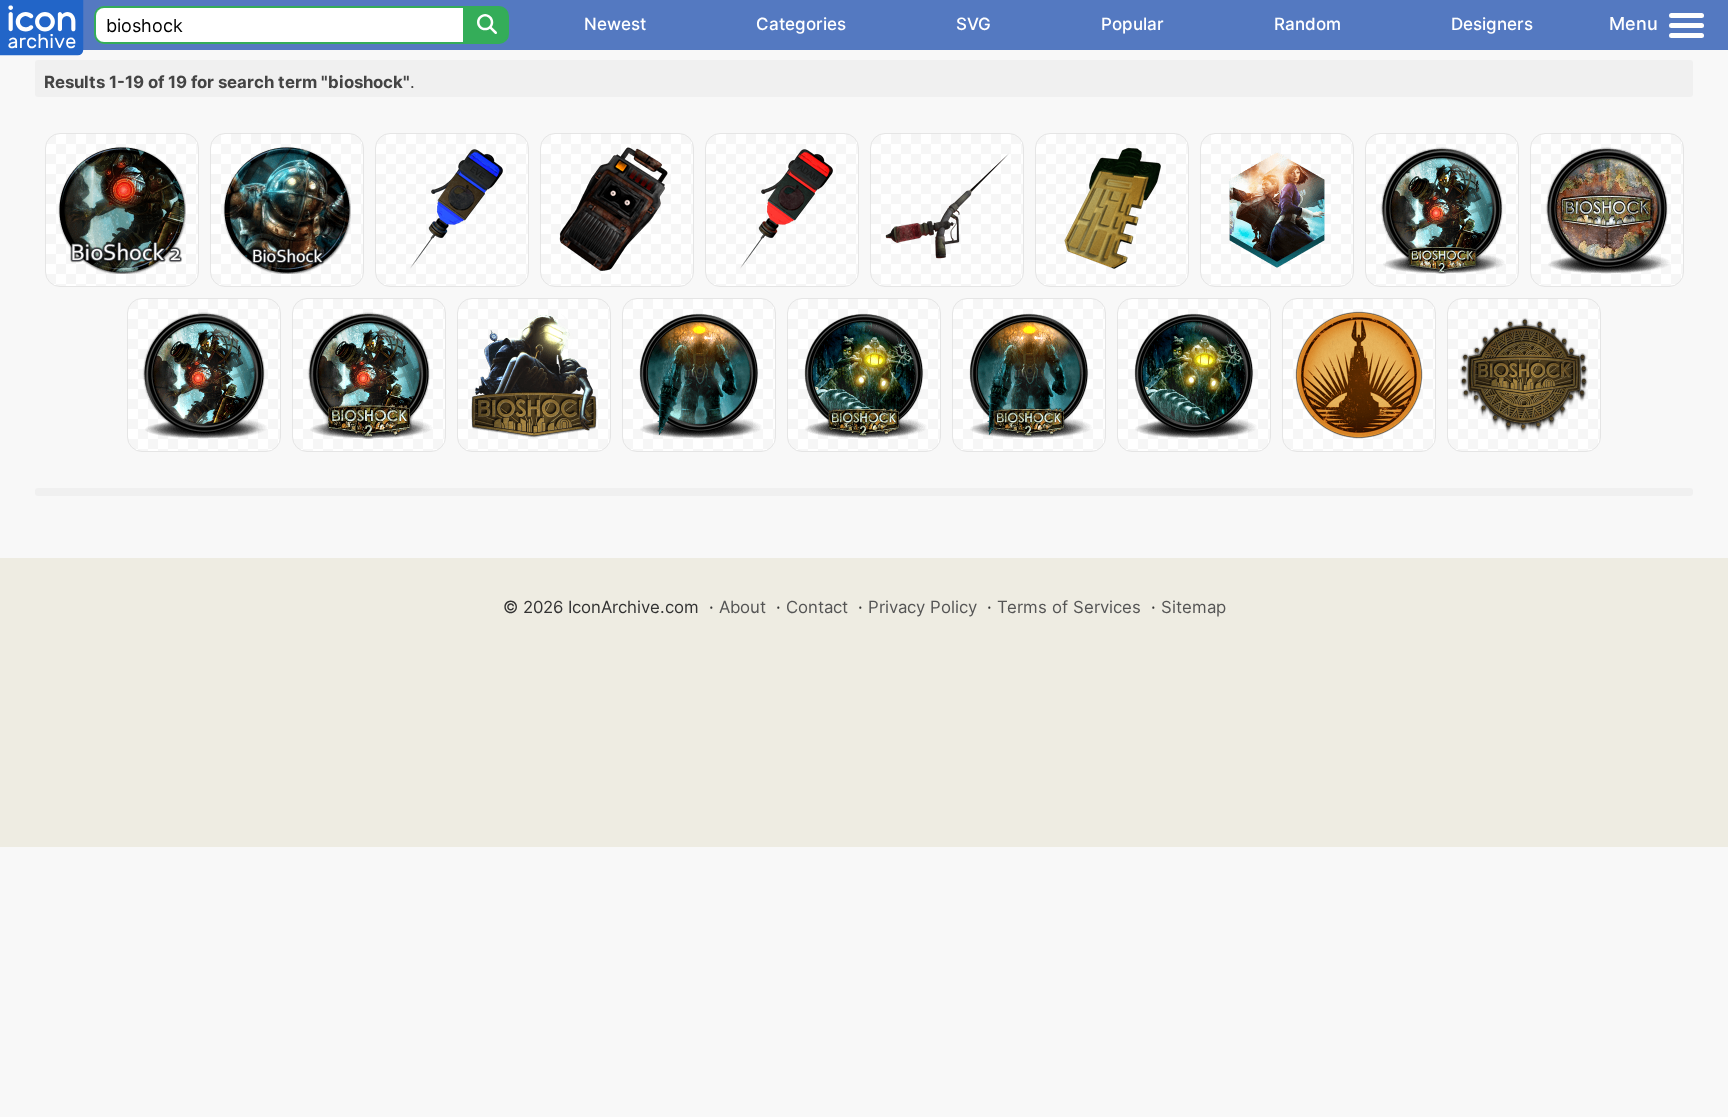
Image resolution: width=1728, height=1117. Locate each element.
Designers (1492, 24)
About (742, 607)
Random (1307, 24)
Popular (1132, 24)
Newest (615, 24)
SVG (973, 24)
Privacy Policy (922, 607)
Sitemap (1193, 607)
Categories (801, 24)
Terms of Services (1069, 607)
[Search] (486, 25)
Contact (817, 607)
